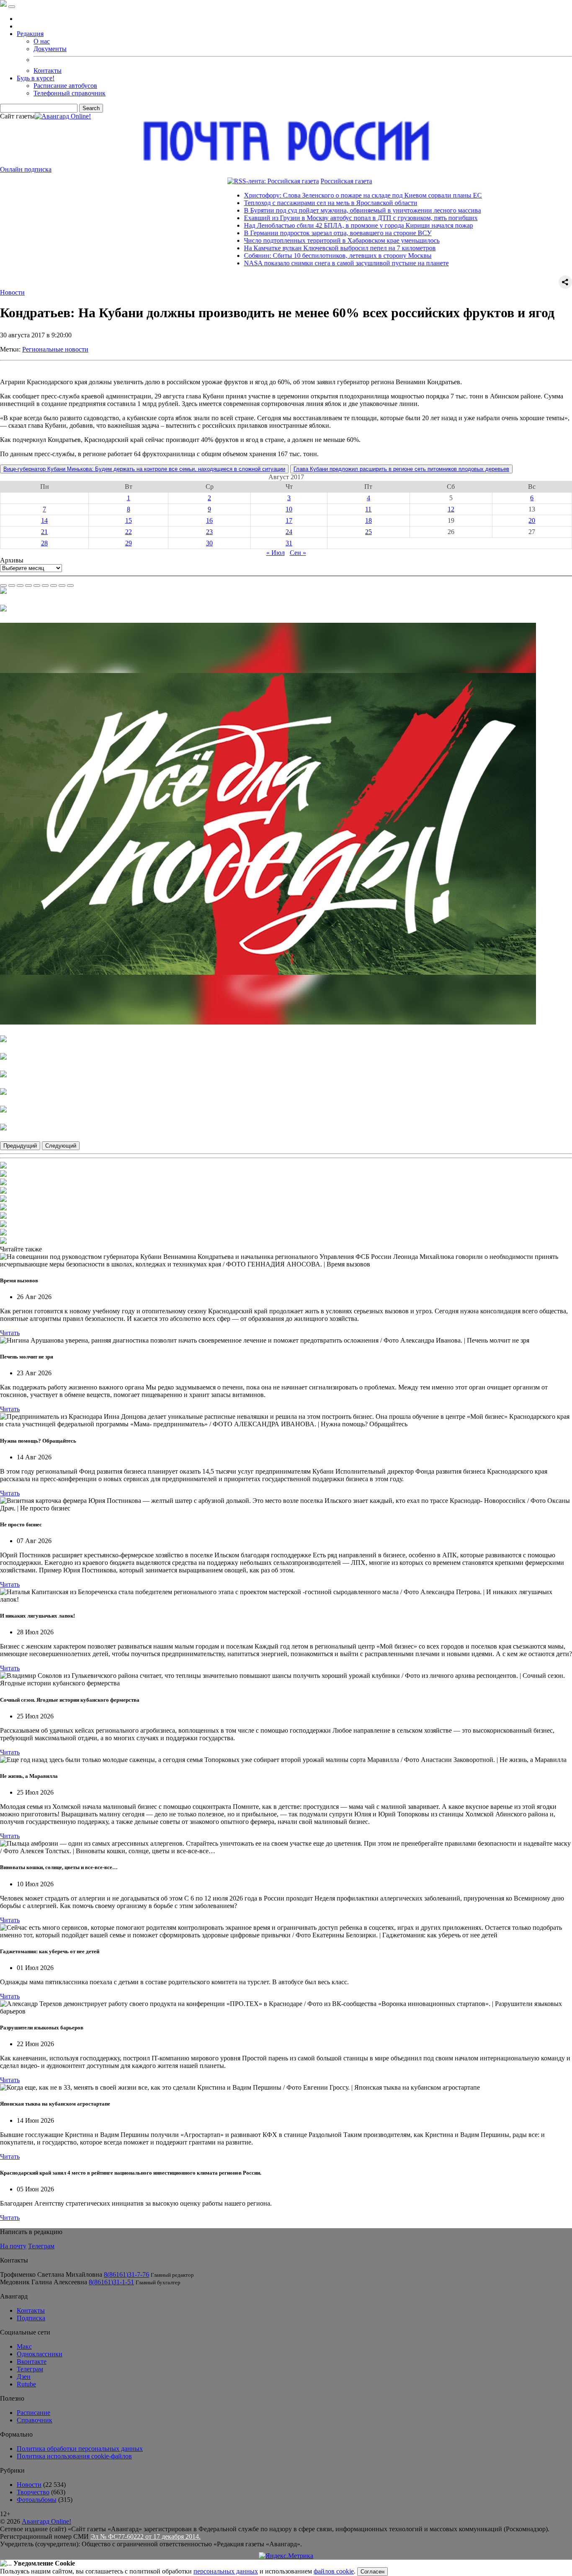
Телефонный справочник (70, 93)
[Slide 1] (3, 586)
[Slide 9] (70, 586)
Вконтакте (32, 2362)
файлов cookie (334, 2571)
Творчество (33, 2492)
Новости (12, 292)
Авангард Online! (46, 2521)
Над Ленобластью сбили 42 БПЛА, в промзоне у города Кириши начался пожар (301, 225)
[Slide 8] (62, 586)
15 (129, 520)
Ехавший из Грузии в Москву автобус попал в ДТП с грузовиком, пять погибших (304, 218)
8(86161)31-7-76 (126, 2274)
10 (289, 509)
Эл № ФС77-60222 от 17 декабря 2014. (146, 2536)
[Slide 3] (20, 586)
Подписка (31, 2318)
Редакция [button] (30, 34)
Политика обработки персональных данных (80, 2449)
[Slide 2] (12, 586)
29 (129, 543)
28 (44, 543)
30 (209, 543)
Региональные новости (55, 349)
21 (44, 532)
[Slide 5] (37, 586)
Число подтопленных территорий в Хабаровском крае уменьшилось (285, 240)
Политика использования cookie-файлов (74, 2456)
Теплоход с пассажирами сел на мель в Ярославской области (273, 203)
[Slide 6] (45, 586)
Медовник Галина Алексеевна (44, 2282)
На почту (13, 2246)
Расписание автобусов (65, 86)
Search (91, 108)
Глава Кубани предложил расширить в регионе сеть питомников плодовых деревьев (401, 469)
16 (209, 520)
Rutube (26, 2384)
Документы (50, 49)
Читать (10, 1333)
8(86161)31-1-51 (111, 2282)
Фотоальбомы (37, 2500)
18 (368, 520)
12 (451, 509)
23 (209, 532)
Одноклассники (40, 2354)
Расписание (33, 2413)
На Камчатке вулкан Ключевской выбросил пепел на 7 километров (283, 248)
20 (532, 520)
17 (289, 520)
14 (44, 520)
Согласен (372, 2572)
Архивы (12, 560)
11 (368, 509)
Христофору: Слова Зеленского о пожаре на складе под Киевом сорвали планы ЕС (306, 195)
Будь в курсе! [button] (36, 78)
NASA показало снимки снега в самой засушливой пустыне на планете (289, 263)
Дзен (24, 2377)
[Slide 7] (54, 586)
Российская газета (289, 181)
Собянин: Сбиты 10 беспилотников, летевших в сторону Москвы (281, 256)
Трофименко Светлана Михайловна (51, 2274)
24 (289, 532)
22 (129, 532)
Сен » (298, 553)
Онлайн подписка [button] (26, 169)
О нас (42, 41)
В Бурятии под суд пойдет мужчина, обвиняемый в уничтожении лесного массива (305, 210)
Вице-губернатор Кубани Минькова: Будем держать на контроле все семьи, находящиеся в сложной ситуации (144, 469)
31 (289, 543)
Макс (24, 2346)
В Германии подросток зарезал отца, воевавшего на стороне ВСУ (281, 233)
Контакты (48, 71)
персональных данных (226, 2571)
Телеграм (41, 2246)
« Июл (276, 553)
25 (368, 532)
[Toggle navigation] (12, 7)
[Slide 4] (28, 586)
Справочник (35, 2420)
